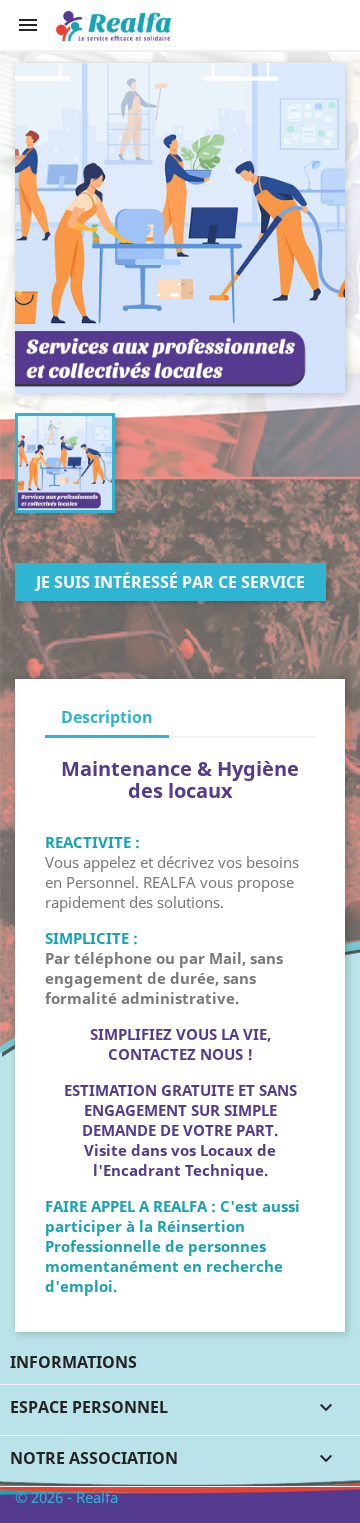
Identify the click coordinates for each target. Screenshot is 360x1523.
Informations (73, 1362)
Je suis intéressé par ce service (170, 582)
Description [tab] (107, 717)
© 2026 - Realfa (66, 1497)
